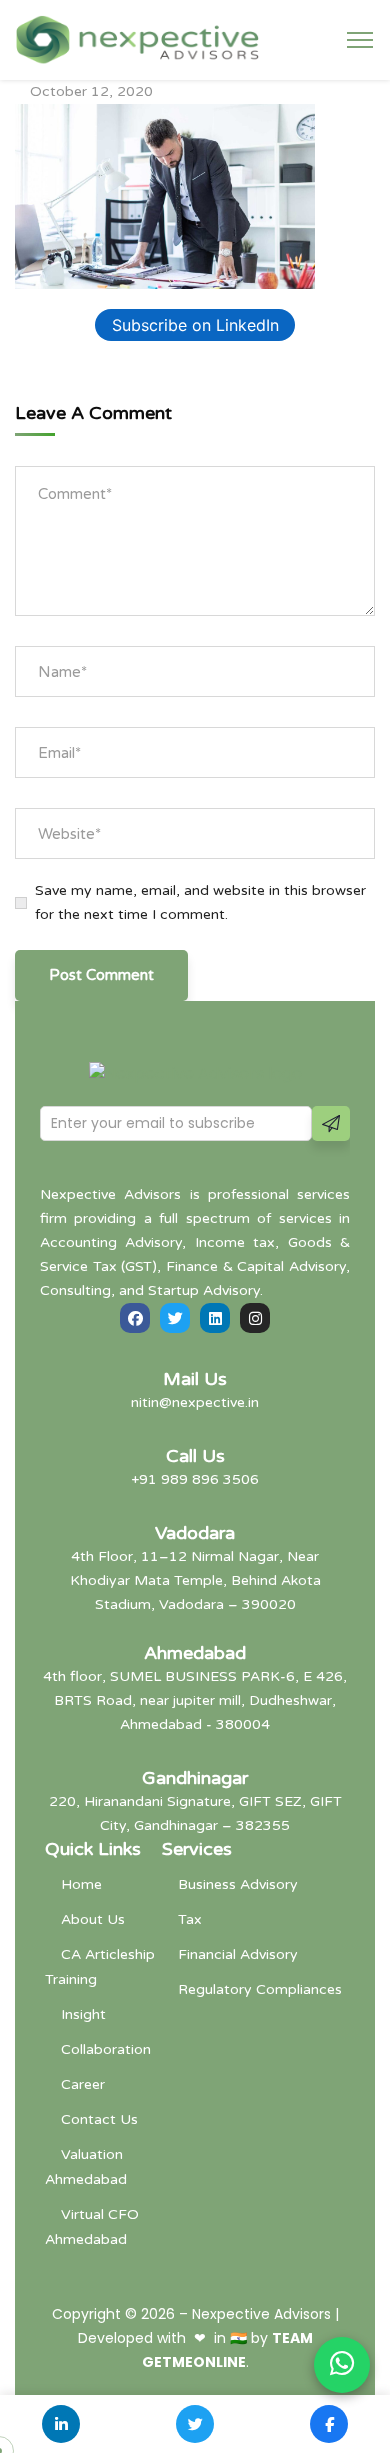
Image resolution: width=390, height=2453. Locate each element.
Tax (190, 1919)
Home (81, 1884)
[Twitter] (175, 1318)
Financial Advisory (238, 1954)
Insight (83, 2014)
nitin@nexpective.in (195, 1402)
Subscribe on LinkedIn (195, 325)
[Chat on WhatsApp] (342, 2365)
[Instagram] (255, 1318)
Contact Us (99, 2119)
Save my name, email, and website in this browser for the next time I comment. (200, 902)
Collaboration (106, 2049)
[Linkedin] (215, 1318)
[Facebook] (135, 1318)
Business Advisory (238, 1884)
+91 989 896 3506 (195, 1479)
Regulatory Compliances (260, 1989)
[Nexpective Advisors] (137, 39)
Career (83, 2084)
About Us (93, 1919)
